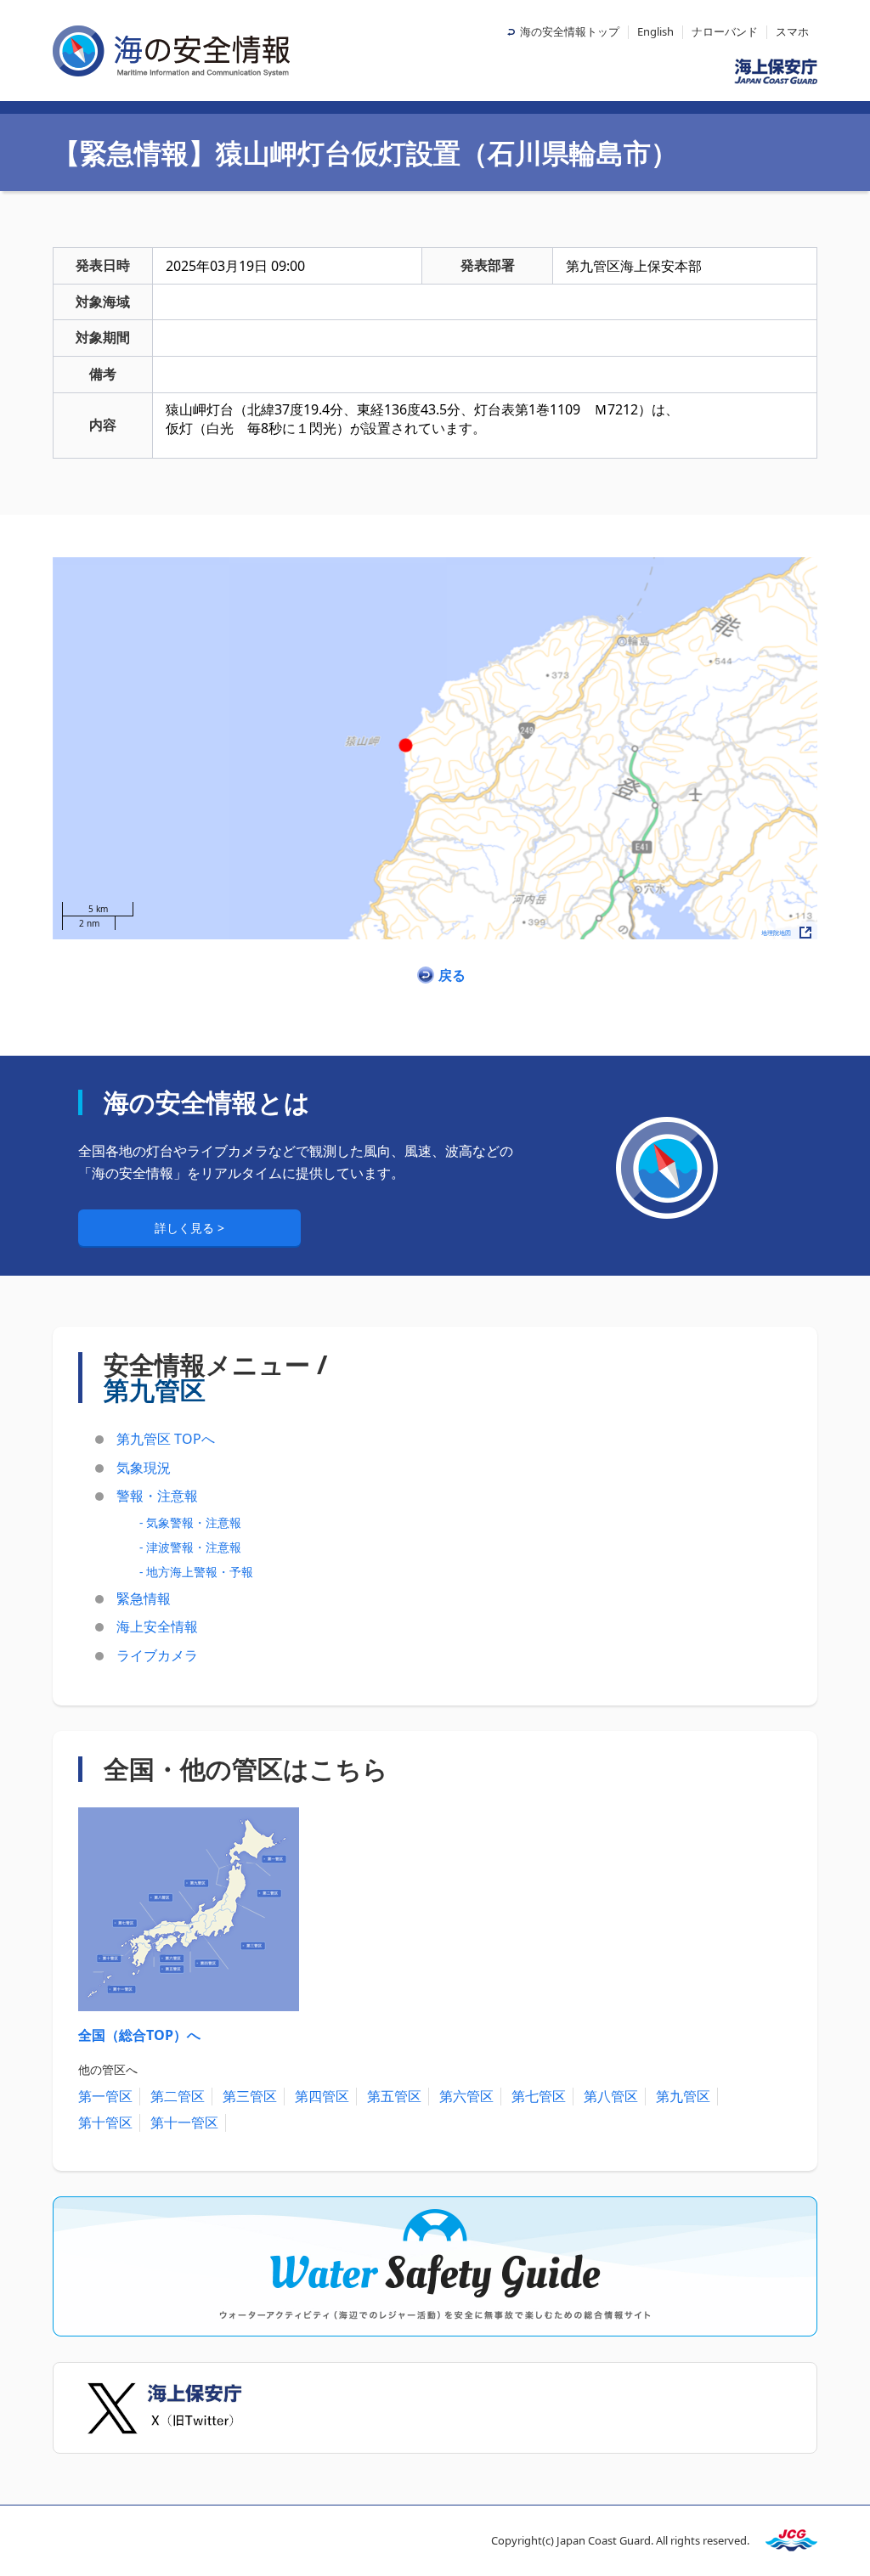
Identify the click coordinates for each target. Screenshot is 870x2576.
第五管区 (394, 2096)
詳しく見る (186, 1228)
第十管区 (105, 2122)
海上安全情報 (157, 1626)
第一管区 (105, 2096)
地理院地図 (776, 933)
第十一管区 (184, 2122)
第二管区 (178, 2096)
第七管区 (539, 2096)
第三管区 (250, 2096)
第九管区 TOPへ (166, 1439)
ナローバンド (725, 31)
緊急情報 (144, 1598)
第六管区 (466, 2096)
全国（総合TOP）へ (139, 2035)
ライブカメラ (157, 1655)
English (655, 31)
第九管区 (683, 2096)
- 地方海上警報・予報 (196, 1572)
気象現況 (144, 1468)
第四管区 (322, 2096)
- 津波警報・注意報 (190, 1547)
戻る (452, 975)
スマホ (792, 31)
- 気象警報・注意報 (190, 1522)
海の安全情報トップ (570, 31)
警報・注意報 (157, 1496)
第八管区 (611, 2096)
